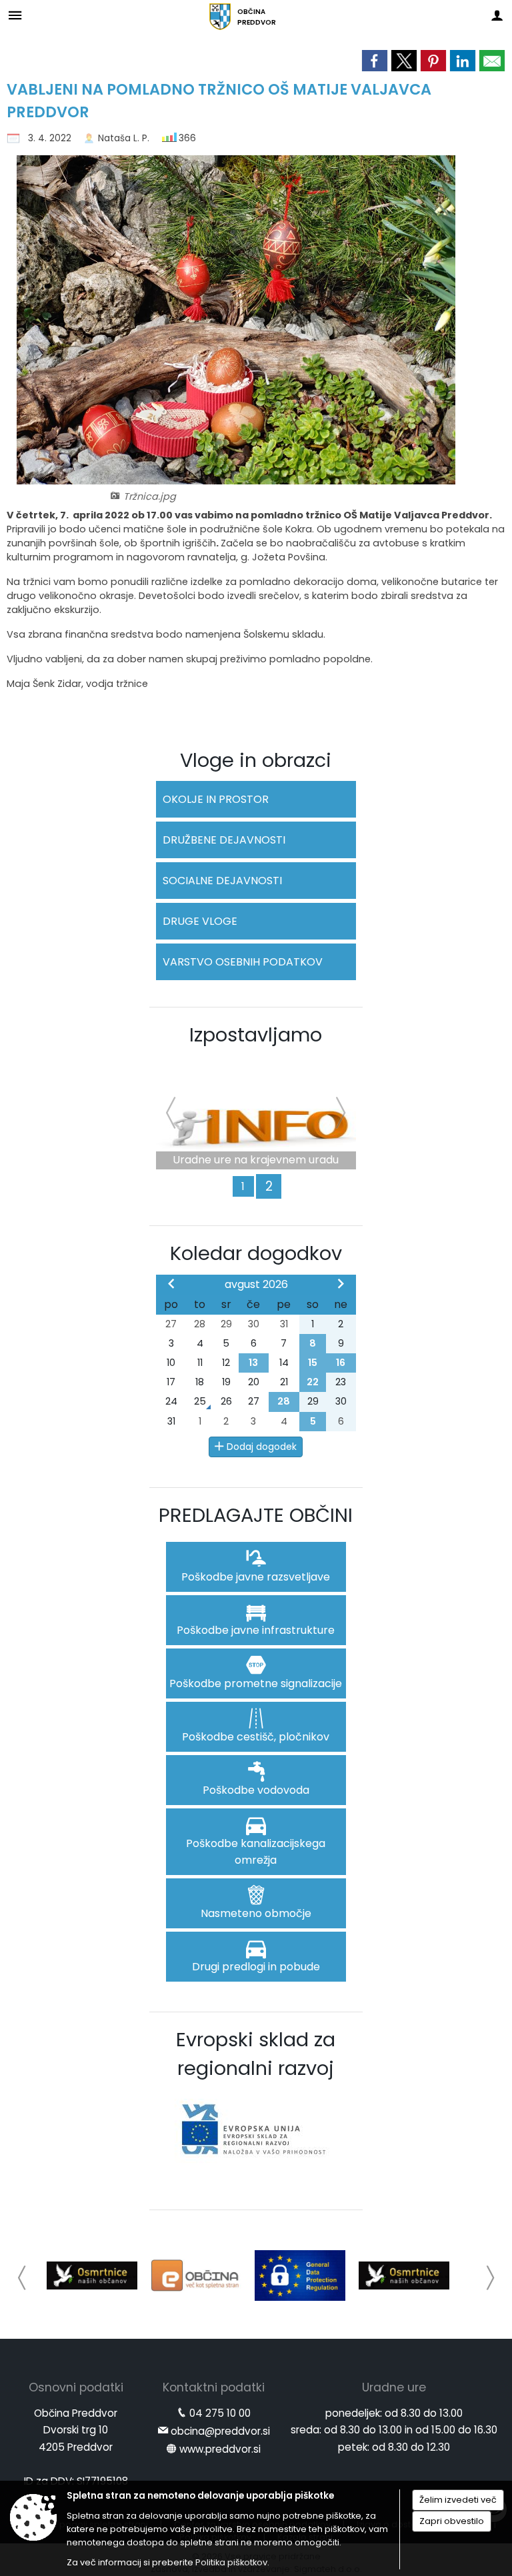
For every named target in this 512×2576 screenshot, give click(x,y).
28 (284, 1401)
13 (253, 1363)
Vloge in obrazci (256, 760)
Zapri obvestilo (452, 2521)
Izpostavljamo (256, 1035)
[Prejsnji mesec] (171, 1283)
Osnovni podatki (76, 2387)
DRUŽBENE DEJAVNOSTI (224, 840)
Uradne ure (394, 2387)
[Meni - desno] (497, 15)
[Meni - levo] (15, 15)
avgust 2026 (256, 1284)
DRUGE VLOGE (200, 921)
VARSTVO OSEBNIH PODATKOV (243, 962)
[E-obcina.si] (196, 2275)
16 (341, 1363)
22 (313, 1382)
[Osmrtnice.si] (92, 2275)
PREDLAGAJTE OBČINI (256, 1515)
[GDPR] (300, 2275)
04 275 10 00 (220, 2413)
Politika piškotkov (231, 2562)
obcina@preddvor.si (220, 2431)
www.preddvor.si (220, 2449)
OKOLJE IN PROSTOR (216, 799)
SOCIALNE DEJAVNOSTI (222, 881)
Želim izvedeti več (458, 2500)
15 (313, 1363)
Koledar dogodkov (256, 1253)
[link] (375, 61)
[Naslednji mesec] (341, 1283)
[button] (22, 2278)
